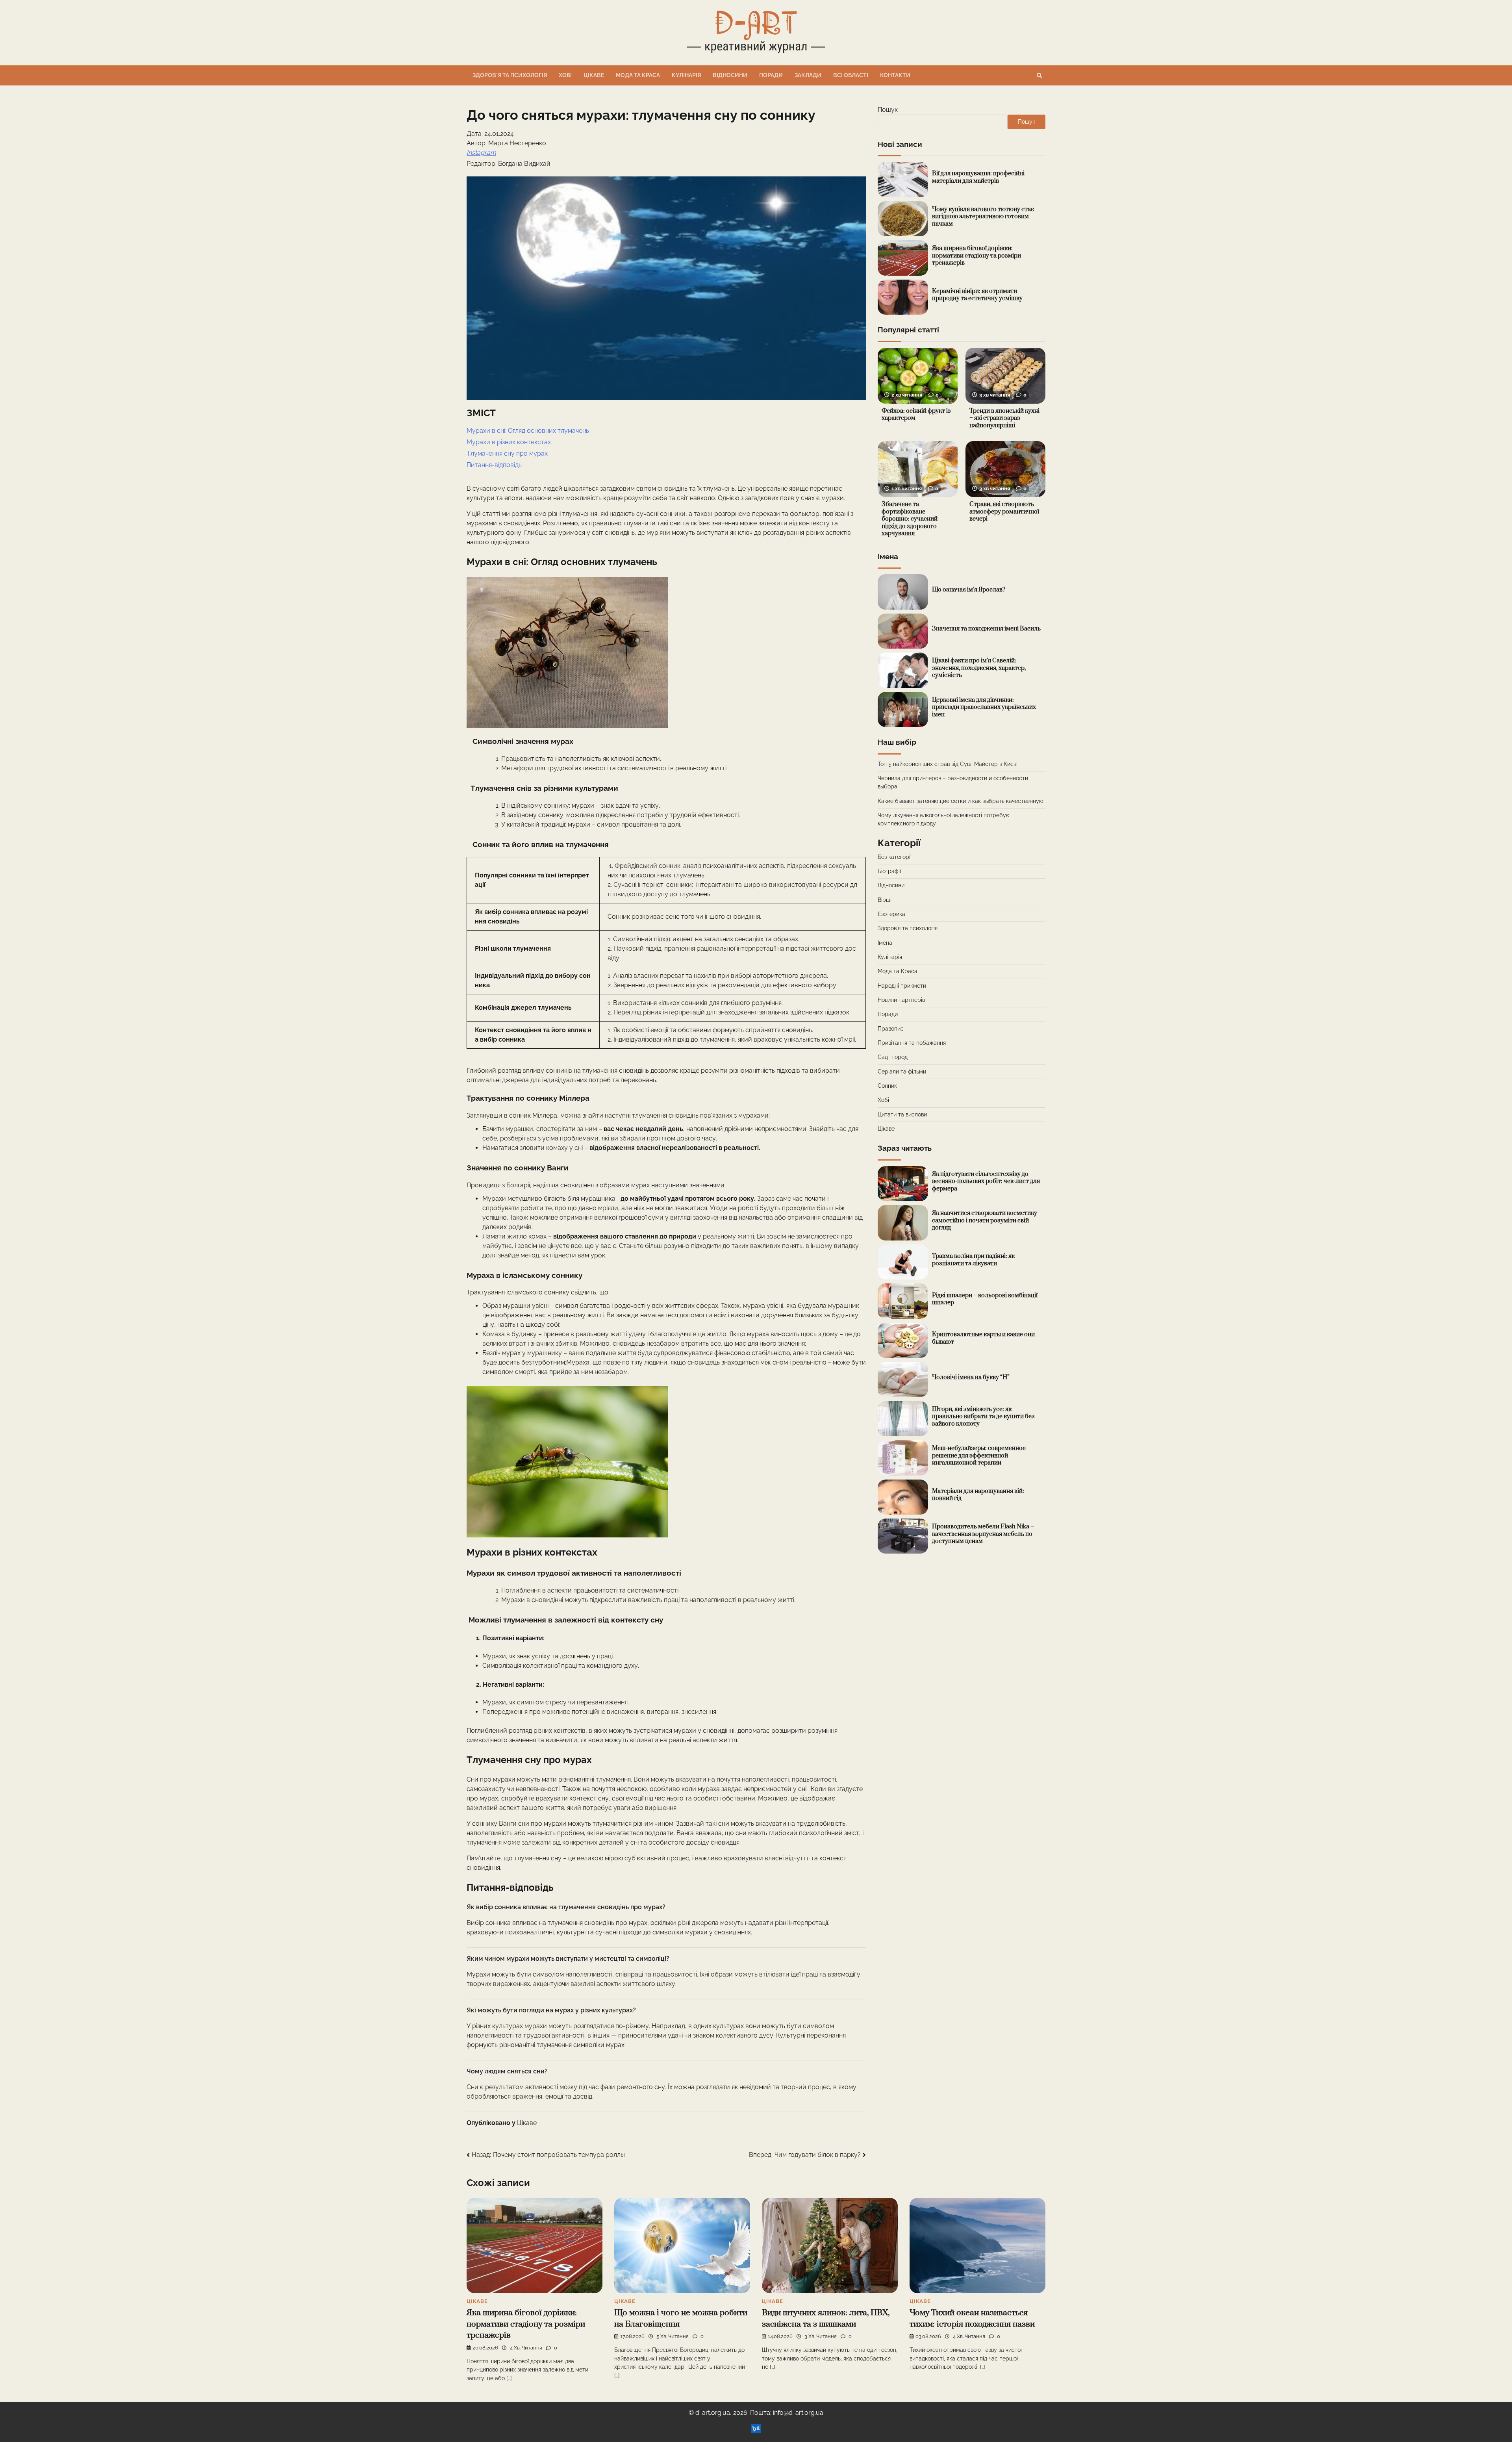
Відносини (730, 75)
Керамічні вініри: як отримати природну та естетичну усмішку (977, 295)
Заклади (808, 75)
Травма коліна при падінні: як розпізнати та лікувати (973, 1260)
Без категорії (895, 857)
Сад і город (893, 1057)
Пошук (888, 110)
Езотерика (891, 914)
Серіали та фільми (902, 1072)
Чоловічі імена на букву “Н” (971, 1377)
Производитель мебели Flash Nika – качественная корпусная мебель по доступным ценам (983, 1534)
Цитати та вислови (902, 1114)
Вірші (885, 900)
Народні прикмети (902, 986)
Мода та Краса (638, 75)
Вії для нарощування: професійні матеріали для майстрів (978, 177)
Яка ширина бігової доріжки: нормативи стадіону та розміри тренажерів (976, 256)
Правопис (891, 1029)
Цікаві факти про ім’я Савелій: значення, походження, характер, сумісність (979, 668)
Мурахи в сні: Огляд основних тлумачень (528, 431)
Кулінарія (686, 75)
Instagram (481, 153)
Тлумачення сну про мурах (508, 453)
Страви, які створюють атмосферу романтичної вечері (1004, 512)
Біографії (889, 871)
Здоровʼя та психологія (510, 75)
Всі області (851, 75)
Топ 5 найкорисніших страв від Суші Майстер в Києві (948, 764)
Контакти (895, 75)
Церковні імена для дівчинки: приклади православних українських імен (984, 707)
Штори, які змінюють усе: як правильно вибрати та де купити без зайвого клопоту (983, 1417)
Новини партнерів (901, 1000)
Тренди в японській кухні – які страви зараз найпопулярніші (1004, 418)
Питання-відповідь (494, 465)
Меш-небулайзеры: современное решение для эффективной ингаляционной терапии (979, 1456)
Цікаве (594, 75)
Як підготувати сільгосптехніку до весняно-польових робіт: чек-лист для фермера (986, 1181)
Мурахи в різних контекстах (509, 442)
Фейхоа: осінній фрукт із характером (916, 415)
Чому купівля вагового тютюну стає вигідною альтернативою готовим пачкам (983, 217)
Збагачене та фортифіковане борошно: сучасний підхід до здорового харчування (910, 519)
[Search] (1039, 76)
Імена (885, 943)
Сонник (887, 1086)
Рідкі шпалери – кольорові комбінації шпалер (985, 1299)
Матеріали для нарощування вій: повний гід (978, 1495)
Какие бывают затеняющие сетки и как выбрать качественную (961, 801)
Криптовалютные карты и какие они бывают (983, 1338)
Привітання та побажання (912, 1043)
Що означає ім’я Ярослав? (969, 590)
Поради (771, 75)
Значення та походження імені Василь (986, 629)
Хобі (565, 75)
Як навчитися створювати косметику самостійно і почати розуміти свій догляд (985, 1220)
